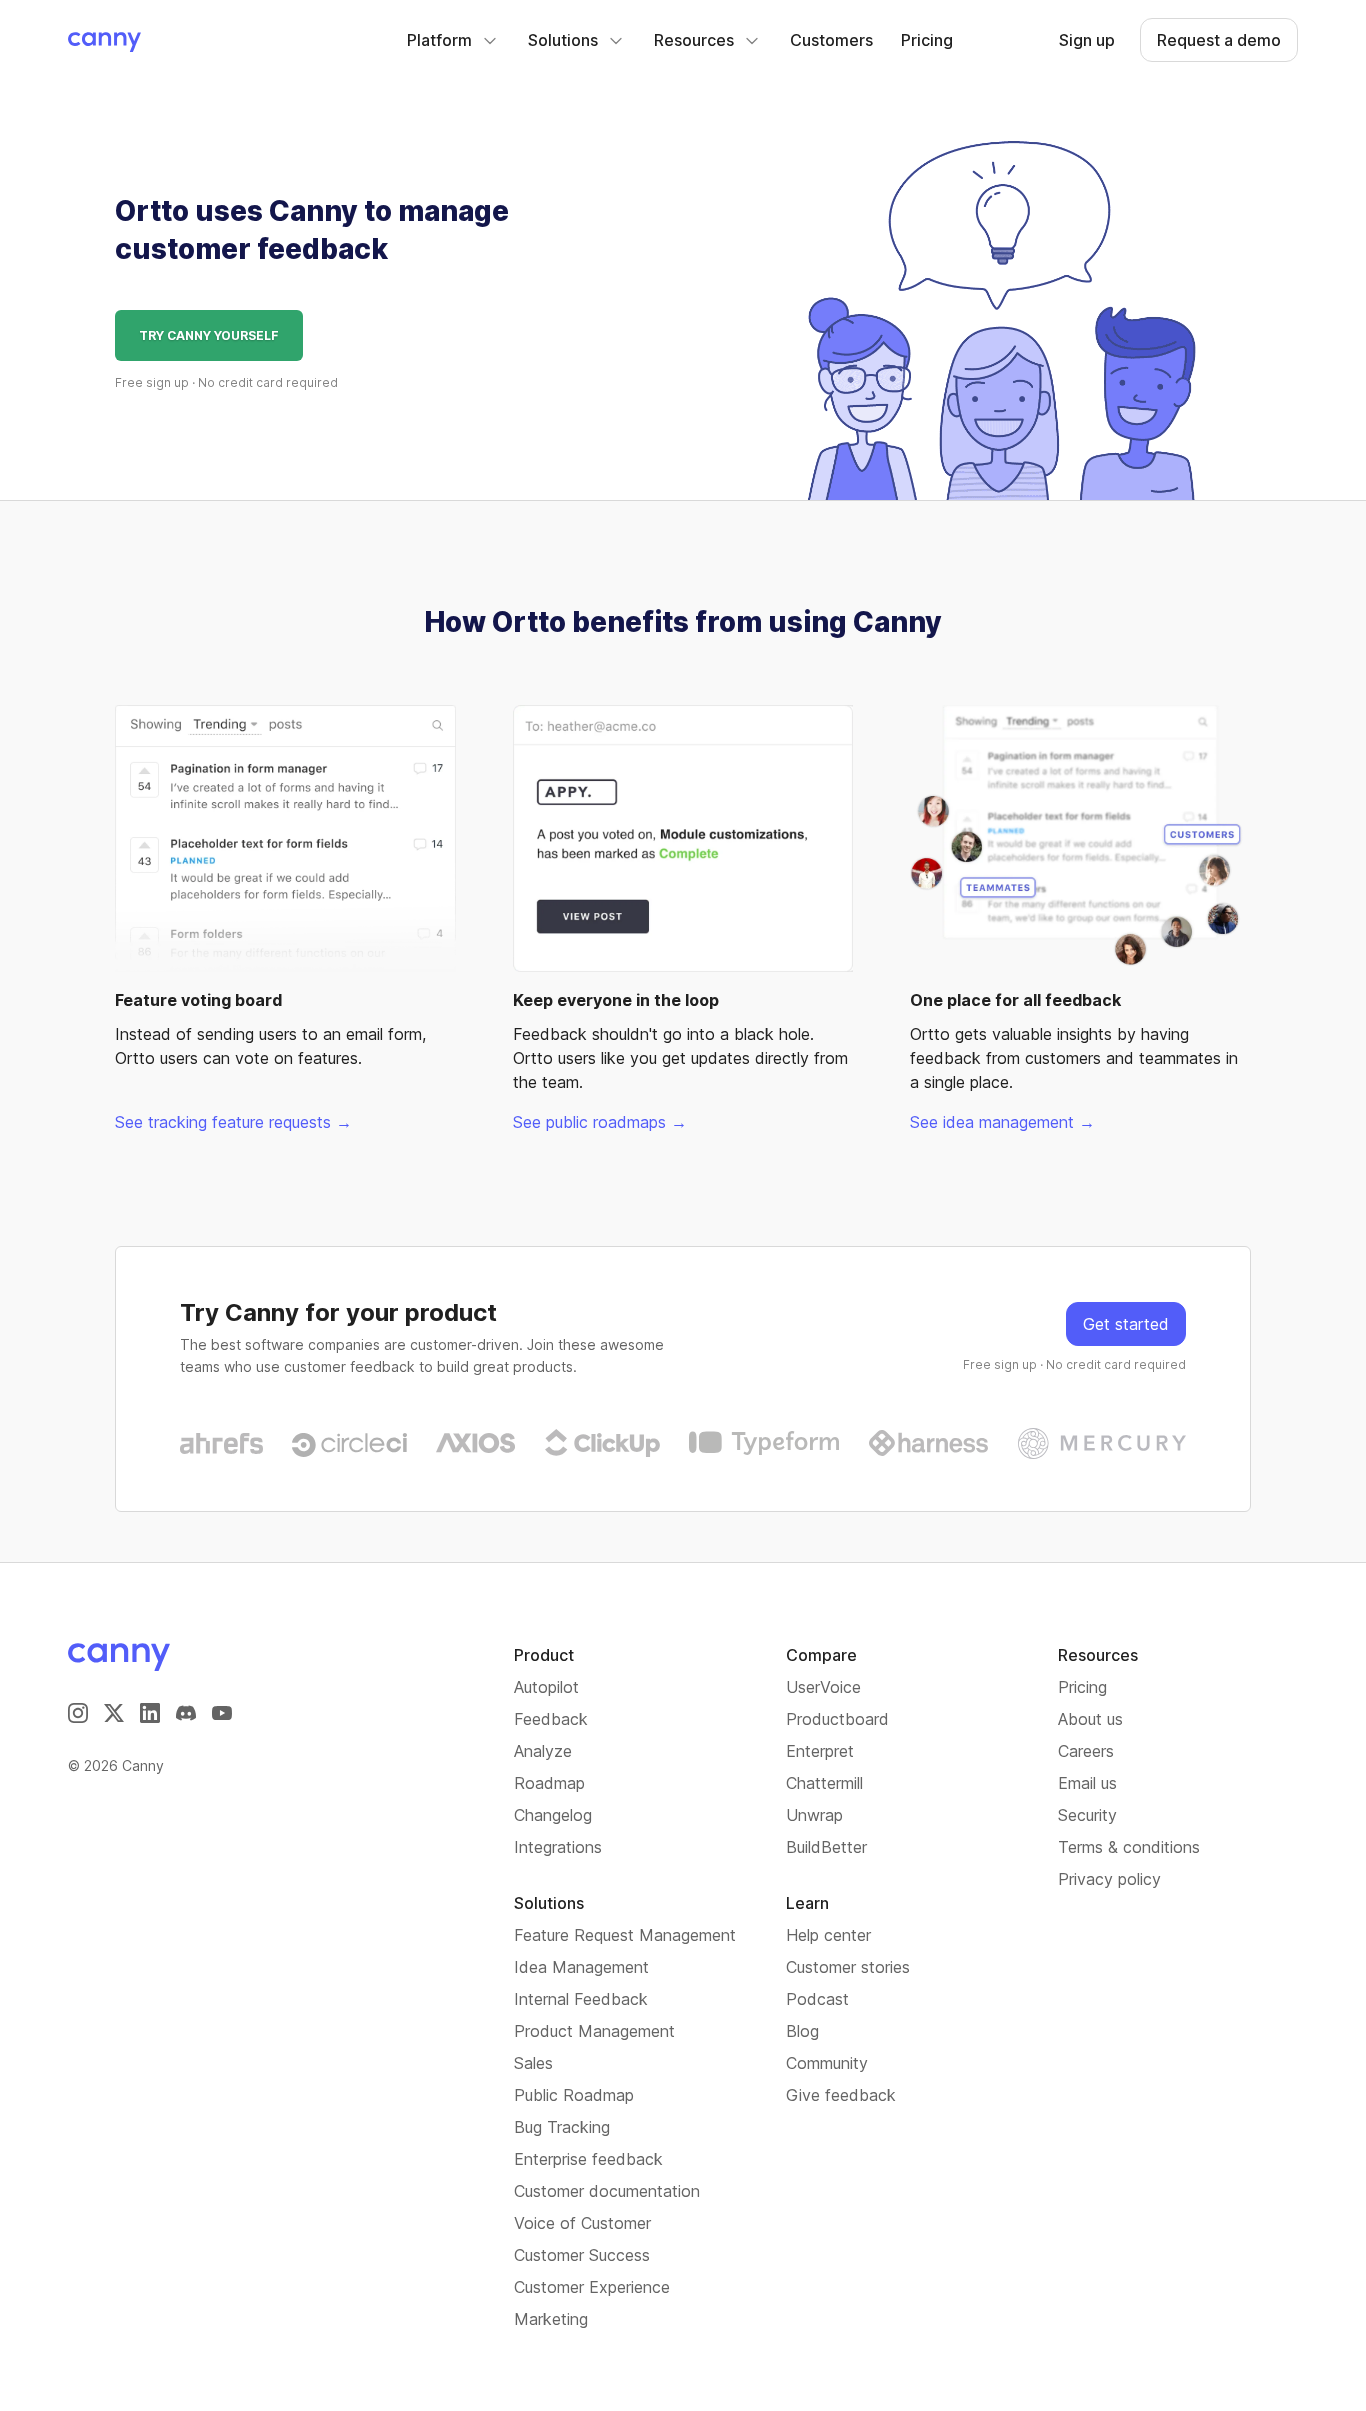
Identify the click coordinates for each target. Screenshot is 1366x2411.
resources (694, 40)
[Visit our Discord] (186, 1713)
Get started (1126, 1324)
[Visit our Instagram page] (78, 1713)
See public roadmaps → (600, 1122)
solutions (563, 40)
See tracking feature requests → (233, 1122)
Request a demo (1219, 40)
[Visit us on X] (114, 1713)
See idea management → (1002, 1122)
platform (439, 40)
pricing (927, 40)
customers (831, 40)
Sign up (1087, 40)
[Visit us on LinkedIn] (150, 1713)
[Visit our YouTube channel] (222, 1713)
